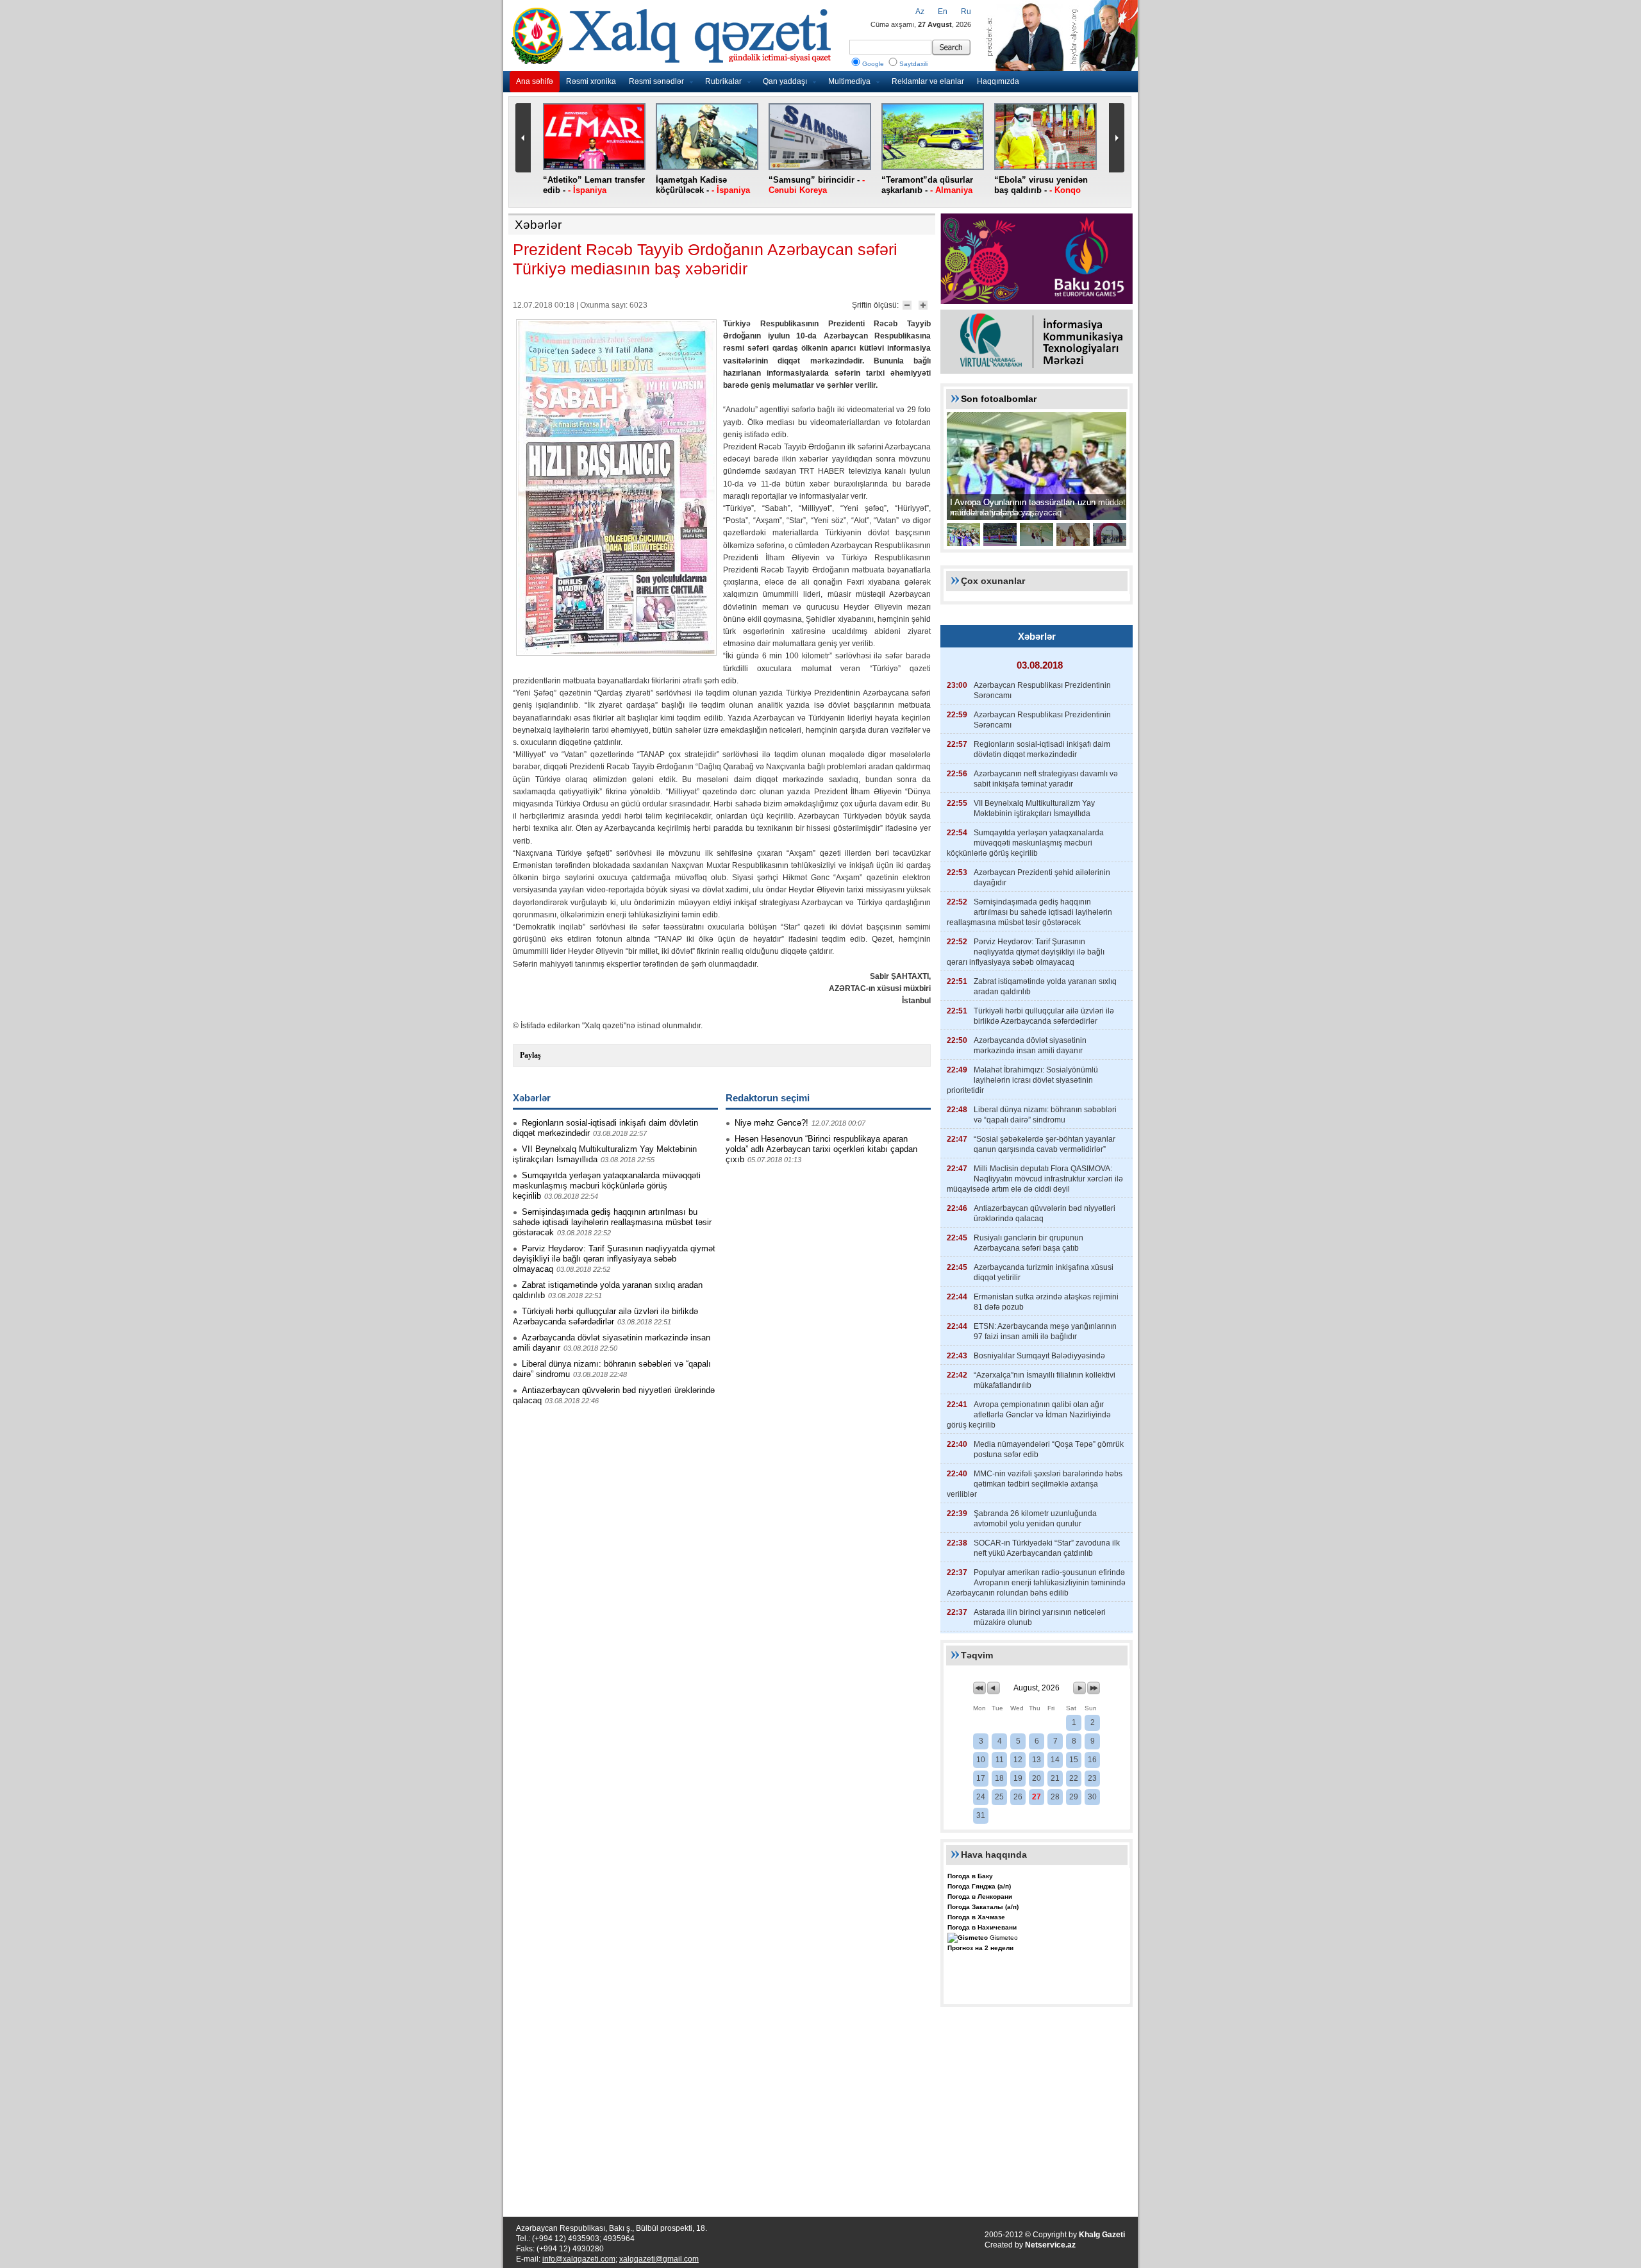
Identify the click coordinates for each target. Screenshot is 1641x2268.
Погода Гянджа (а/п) (979, 1886)
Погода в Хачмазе (976, 1917)
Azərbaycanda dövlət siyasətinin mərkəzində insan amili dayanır (1030, 1046)
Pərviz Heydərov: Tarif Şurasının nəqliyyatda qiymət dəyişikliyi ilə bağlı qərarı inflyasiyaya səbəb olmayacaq (614, 1259)
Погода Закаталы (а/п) (983, 1907)
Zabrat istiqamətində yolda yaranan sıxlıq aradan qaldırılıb (1045, 987)
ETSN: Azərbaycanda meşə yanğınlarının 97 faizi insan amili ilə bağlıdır (1045, 1331)
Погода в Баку (970, 1876)
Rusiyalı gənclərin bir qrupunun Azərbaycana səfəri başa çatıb (1029, 1243)
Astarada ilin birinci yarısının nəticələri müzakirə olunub (1040, 1617)
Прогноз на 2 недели (980, 1948)
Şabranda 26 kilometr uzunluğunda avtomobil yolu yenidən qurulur (1035, 1519)
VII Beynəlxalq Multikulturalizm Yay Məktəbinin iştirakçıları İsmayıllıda (1034, 808)
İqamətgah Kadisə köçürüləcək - (703, 185)
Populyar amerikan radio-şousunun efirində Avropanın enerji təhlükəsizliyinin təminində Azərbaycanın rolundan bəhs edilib (1036, 1583)
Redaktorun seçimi (768, 1098)
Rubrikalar (723, 81)
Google (873, 64)
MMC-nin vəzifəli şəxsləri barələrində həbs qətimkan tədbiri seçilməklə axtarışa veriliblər (1035, 1484)
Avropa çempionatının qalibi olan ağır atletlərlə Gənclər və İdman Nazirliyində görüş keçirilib (1029, 1415)
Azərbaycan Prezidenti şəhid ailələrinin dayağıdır (1042, 878)
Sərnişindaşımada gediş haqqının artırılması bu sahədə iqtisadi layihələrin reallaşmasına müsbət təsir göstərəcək (612, 1222)
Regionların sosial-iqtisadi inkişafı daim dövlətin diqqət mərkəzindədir (1042, 749)
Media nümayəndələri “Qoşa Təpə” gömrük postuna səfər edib (1049, 1449)
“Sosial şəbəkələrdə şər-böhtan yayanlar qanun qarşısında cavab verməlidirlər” (1045, 1144)
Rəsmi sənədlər (656, 81)
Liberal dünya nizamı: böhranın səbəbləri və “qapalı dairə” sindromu (1045, 1115)
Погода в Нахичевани (982, 1927)
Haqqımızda (998, 81)
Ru (966, 12)
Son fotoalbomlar (999, 399)
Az (920, 12)
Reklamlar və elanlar (928, 81)
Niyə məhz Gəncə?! (771, 1123)
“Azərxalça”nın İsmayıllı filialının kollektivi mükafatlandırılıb (1045, 1380)
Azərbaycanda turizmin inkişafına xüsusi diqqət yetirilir (1044, 1272)
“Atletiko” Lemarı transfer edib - (594, 185)
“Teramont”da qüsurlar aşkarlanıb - (927, 185)
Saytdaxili (913, 64)
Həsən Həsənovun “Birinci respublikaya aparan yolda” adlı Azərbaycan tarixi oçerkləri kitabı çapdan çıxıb (821, 1149)
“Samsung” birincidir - (817, 185)
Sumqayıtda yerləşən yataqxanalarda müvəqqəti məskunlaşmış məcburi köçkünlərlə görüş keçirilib (607, 1186)
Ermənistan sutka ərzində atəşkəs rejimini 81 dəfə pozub (1046, 1302)
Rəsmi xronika (591, 81)
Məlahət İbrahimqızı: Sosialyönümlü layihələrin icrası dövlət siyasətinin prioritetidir (1022, 1080)
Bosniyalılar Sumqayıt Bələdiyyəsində (1039, 1356)
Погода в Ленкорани (980, 1897)
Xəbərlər (538, 225)
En (943, 12)
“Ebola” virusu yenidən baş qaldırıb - (1041, 185)
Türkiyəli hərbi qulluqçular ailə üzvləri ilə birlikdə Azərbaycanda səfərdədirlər (605, 1316)
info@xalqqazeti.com (579, 2259)
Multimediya (849, 81)
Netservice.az (1050, 2245)
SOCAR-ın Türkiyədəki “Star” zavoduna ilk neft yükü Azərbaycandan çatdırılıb (1047, 1548)
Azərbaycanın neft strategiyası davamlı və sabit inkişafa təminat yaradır (1046, 779)
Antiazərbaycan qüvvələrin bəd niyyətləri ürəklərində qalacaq (1045, 1213)
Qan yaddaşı (785, 81)
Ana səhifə (535, 81)
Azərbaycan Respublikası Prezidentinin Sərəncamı (1042, 690)
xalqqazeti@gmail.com (659, 2259)
